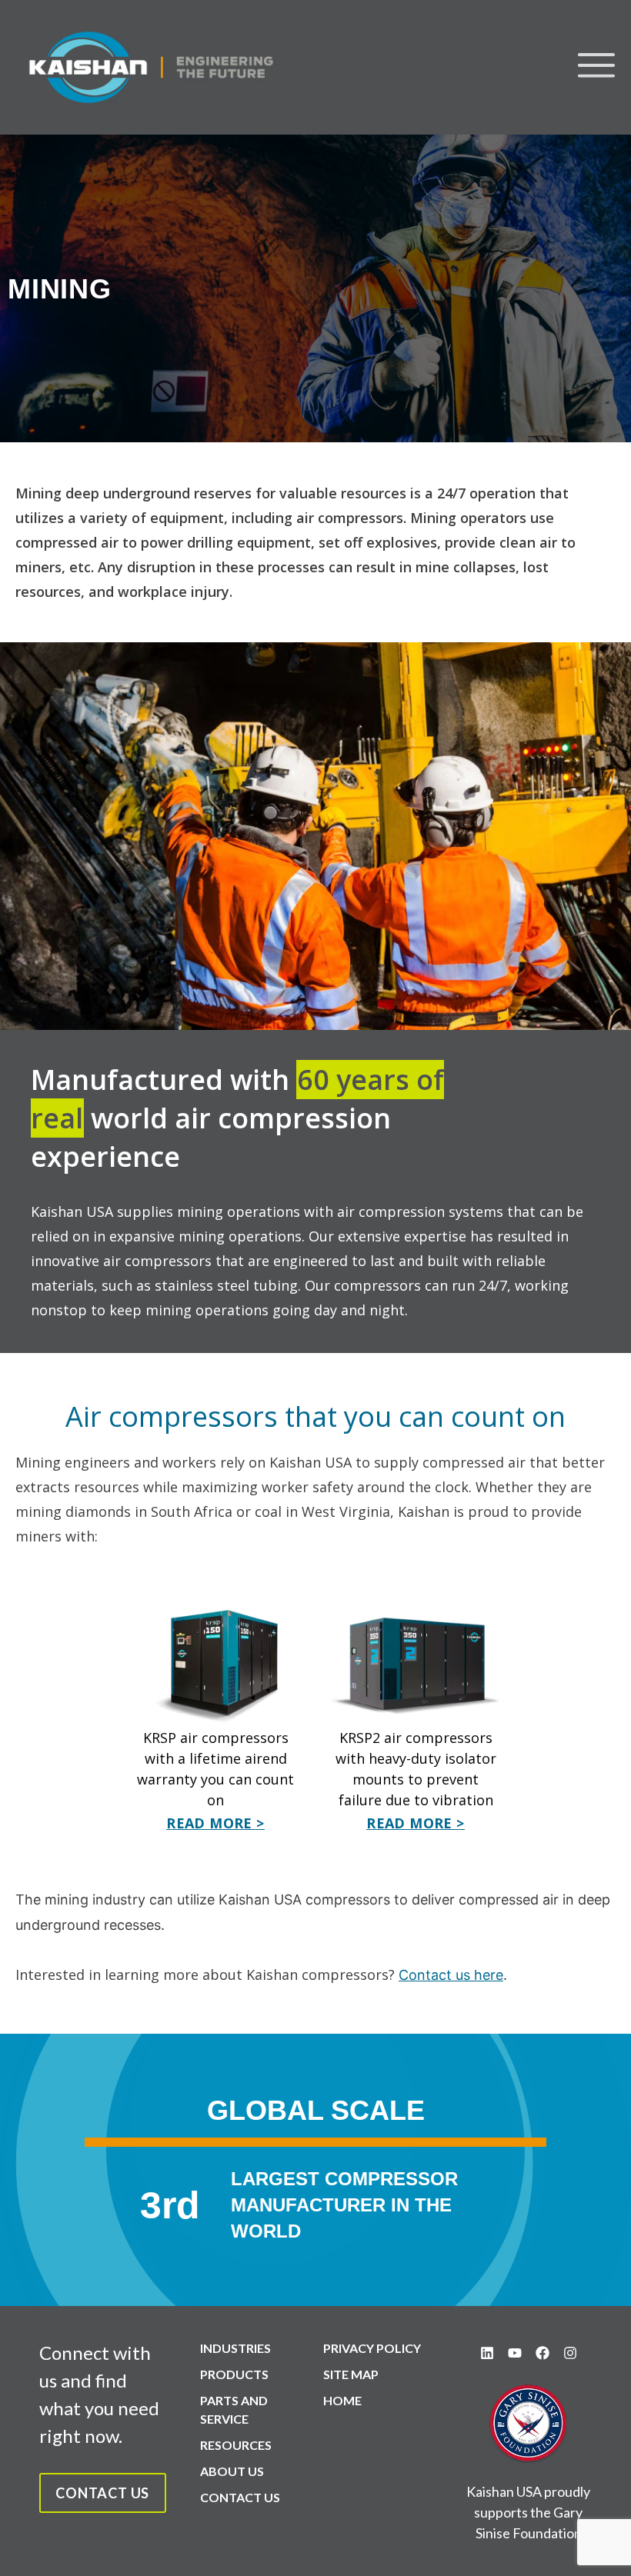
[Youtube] (515, 2353)
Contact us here (451, 1975)
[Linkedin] (487, 2353)
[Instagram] (570, 2353)
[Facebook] (543, 2353)
